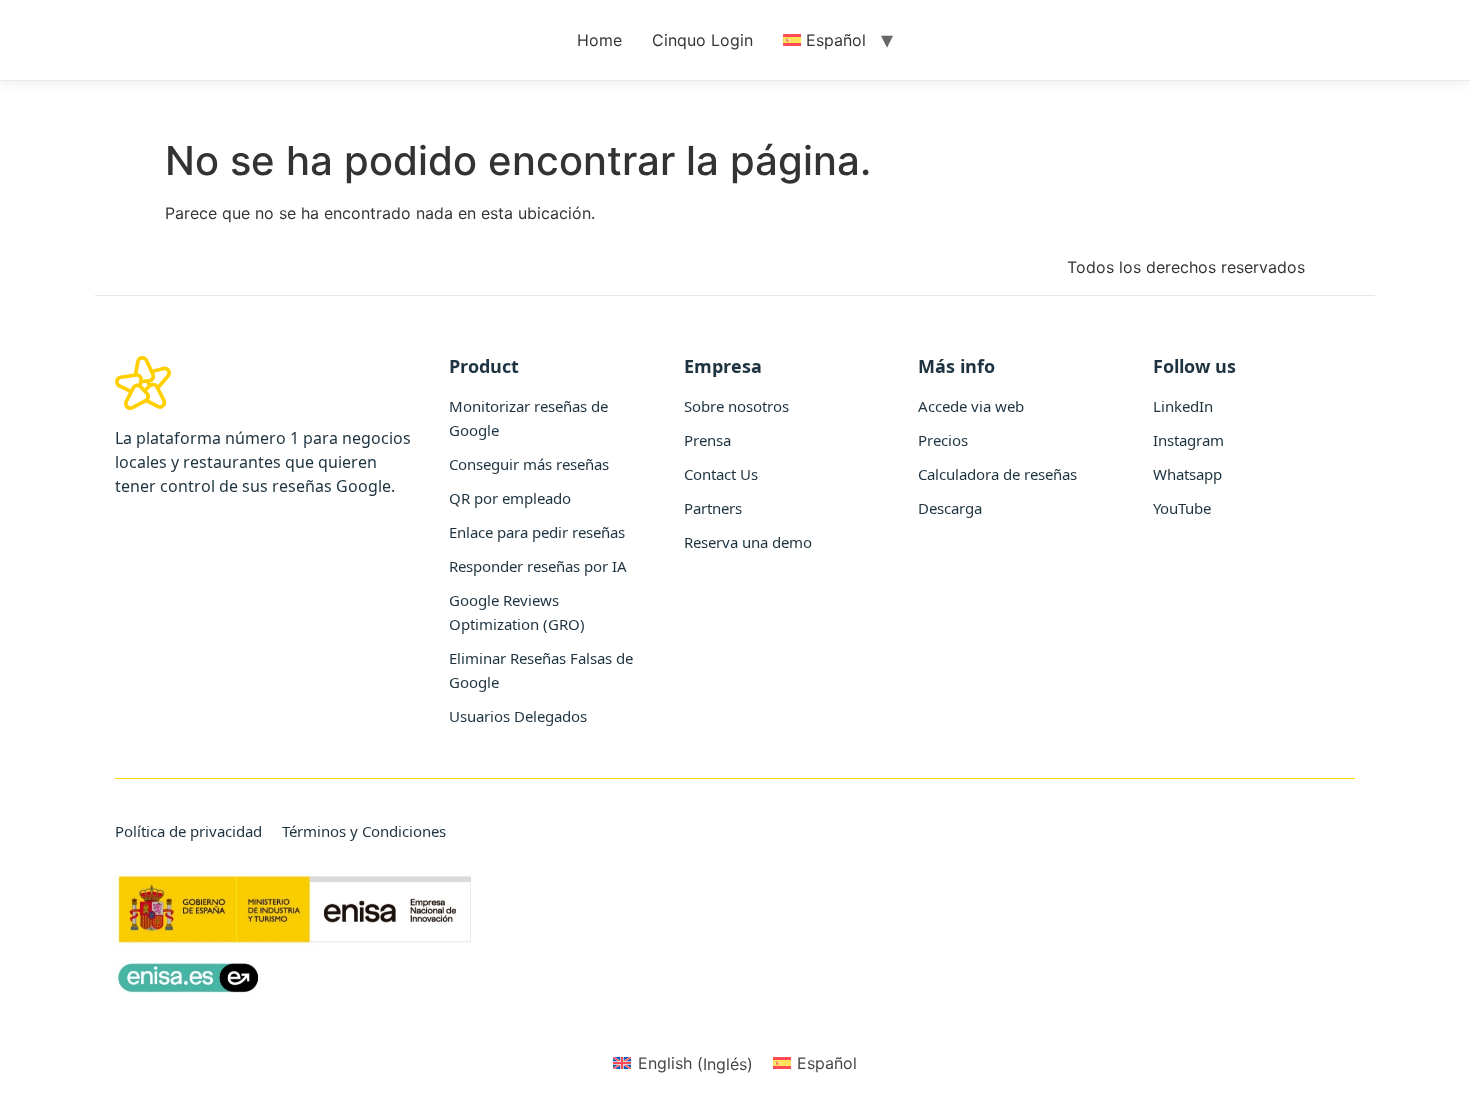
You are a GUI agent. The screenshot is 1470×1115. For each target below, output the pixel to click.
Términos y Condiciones (364, 831)
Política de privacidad (188, 831)
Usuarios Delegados (518, 716)
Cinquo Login (702, 40)
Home (599, 40)
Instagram (1188, 440)
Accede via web (971, 406)
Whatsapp (1187, 474)
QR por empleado (510, 498)
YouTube (1182, 508)
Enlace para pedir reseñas (537, 532)
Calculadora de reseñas (997, 474)
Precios (943, 440)
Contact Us (721, 474)
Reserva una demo (748, 542)
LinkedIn (1183, 406)
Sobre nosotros (736, 406)
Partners (713, 508)
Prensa (707, 440)
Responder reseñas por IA (538, 566)
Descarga (950, 508)
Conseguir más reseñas (529, 464)
